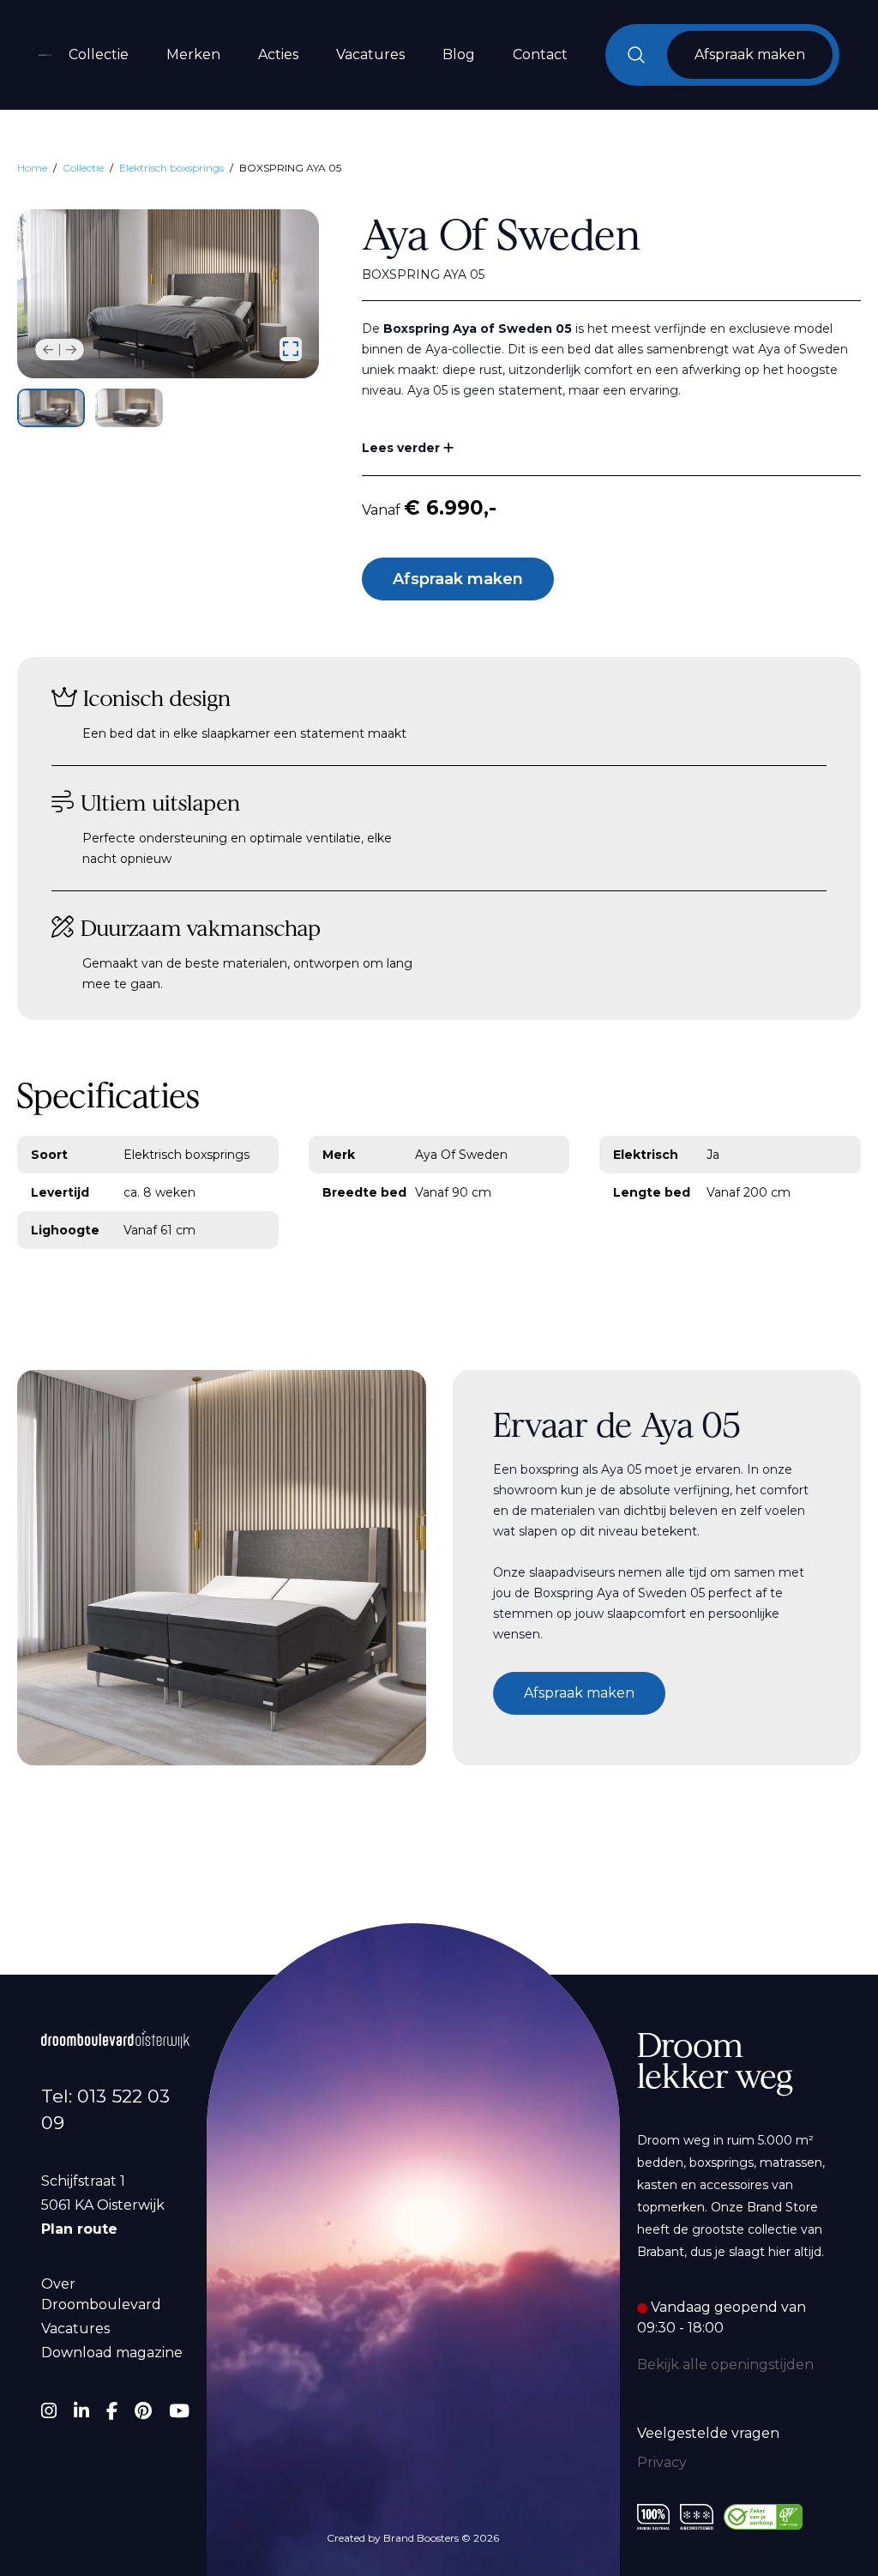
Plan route (79, 2229)
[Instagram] (49, 2411)
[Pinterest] (143, 2411)
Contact (540, 54)
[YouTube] (179, 2411)
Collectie (99, 54)
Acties (278, 54)
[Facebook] (112, 2411)
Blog (459, 54)
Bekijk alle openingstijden (725, 2365)
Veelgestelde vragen (708, 2433)
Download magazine (112, 2353)
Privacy (662, 2462)
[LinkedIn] (81, 2411)
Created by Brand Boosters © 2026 (413, 2538)
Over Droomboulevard (101, 2294)
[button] (48, 350)
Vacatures (370, 54)
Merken (193, 54)
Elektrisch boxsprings (171, 168)
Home (32, 168)
